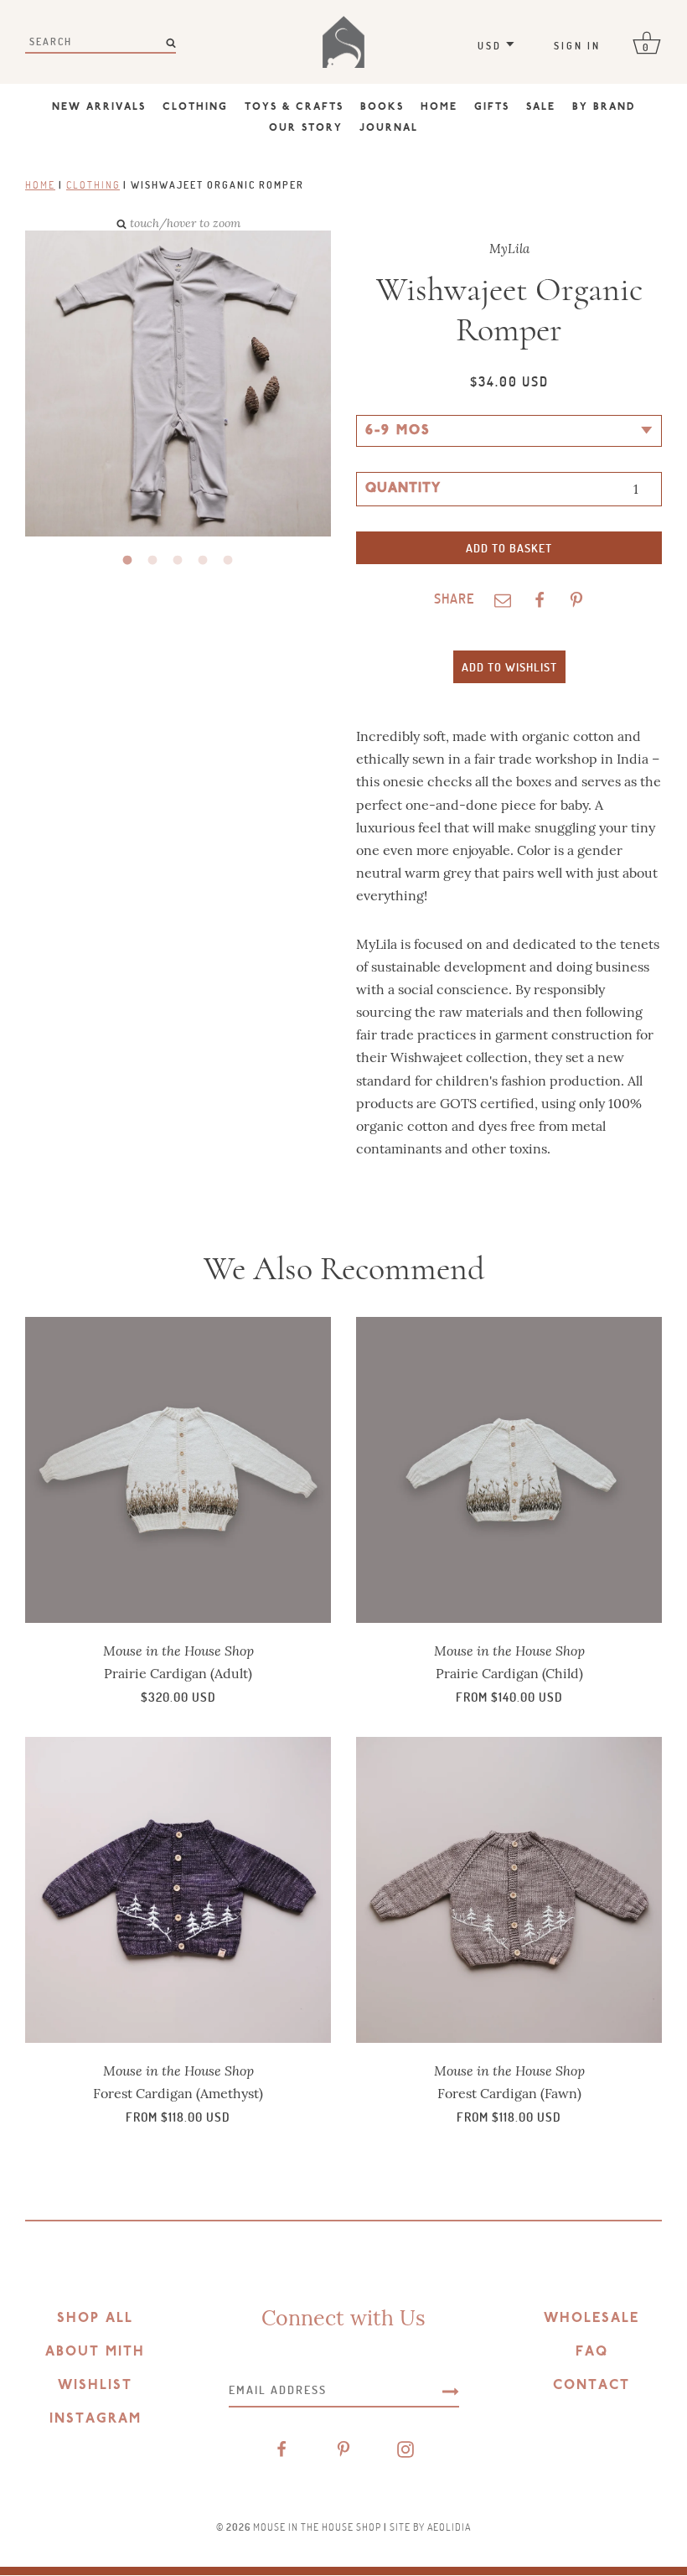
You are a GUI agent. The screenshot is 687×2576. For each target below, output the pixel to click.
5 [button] (229, 561)
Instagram (96, 2419)
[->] (451, 2390)
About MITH (95, 2352)
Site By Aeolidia (430, 2527)
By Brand (604, 107)
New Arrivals (99, 107)
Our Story (306, 128)
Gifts (492, 107)
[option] (165, 385)
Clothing (195, 107)
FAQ (592, 2352)
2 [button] (153, 561)
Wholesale (591, 2319)
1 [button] (128, 561)
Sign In (577, 45)
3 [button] (178, 561)
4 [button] (204, 561)
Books (382, 107)
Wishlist (95, 2386)
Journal (389, 128)
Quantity (403, 489)
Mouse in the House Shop (317, 2527)
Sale (541, 107)
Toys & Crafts (294, 107)
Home (439, 107)
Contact (591, 2386)
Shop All (95, 2319)
